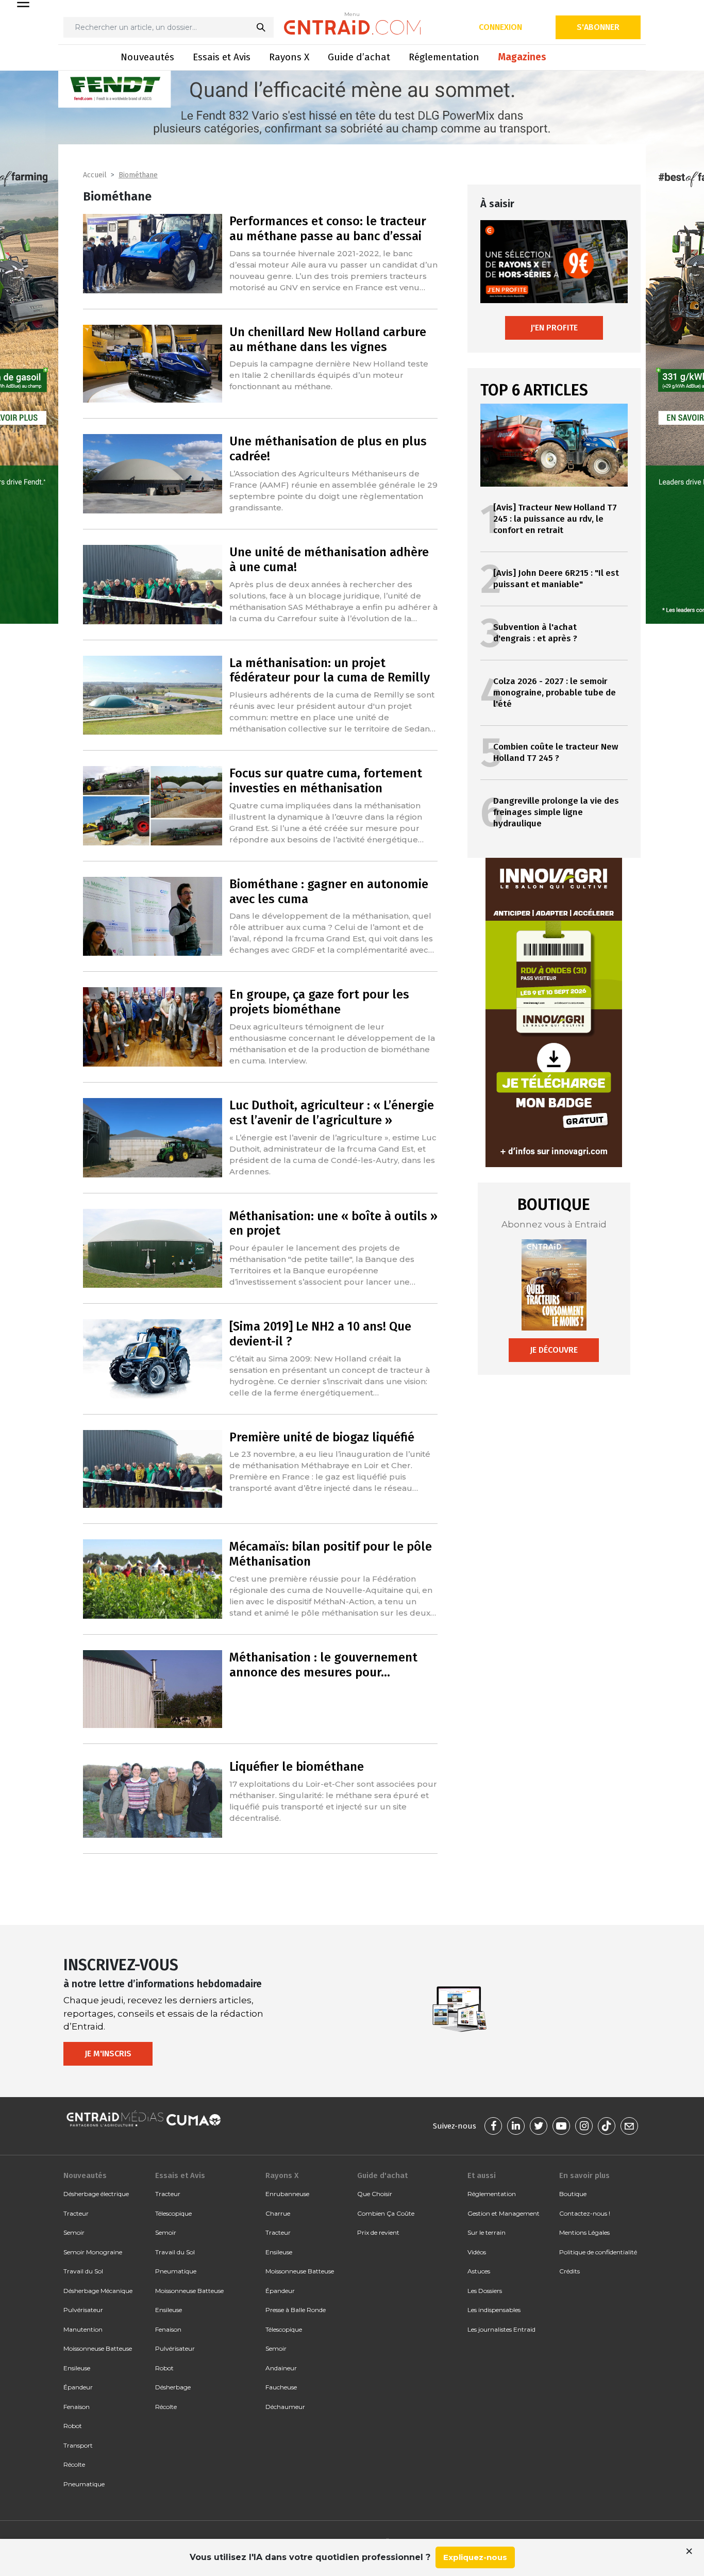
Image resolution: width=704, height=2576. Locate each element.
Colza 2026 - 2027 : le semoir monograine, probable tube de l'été (555, 693)
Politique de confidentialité (598, 2252)
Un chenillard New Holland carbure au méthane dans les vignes (328, 339)
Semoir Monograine (93, 2252)
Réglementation (444, 57)
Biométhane (138, 175)
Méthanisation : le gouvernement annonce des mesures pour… (323, 1665)
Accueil (95, 175)
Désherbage (173, 2387)
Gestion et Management (504, 2213)
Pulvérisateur (83, 2310)
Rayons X (289, 57)
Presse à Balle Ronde (296, 2310)
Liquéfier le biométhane (297, 1767)
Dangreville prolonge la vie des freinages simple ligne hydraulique (556, 812)
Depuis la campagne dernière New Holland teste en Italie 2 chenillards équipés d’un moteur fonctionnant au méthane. (329, 375)
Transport (78, 2445)
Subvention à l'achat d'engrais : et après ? (535, 633)
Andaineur (281, 2368)
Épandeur (78, 2387)
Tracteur (76, 2213)
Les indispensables (494, 2310)
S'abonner (598, 27)
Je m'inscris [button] (108, 2054)
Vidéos (477, 2252)
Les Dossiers (485, 2291)
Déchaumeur (285, 2407)
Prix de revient (378, 2232)
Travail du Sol (83, 2271)
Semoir (74, 2232)
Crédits (569, 2271)
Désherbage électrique (96, 2194)
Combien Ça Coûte (386, 2213)
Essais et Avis (222, 57)
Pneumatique (84, 2484)
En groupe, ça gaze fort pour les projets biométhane (319, 1002)
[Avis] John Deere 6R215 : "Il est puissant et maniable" (556, 579)
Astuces (479, 2271)
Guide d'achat (382, 2175)
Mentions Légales (584, 2232)
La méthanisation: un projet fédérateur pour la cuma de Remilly (330, 670)
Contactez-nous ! (585, 2213)
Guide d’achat (359, 57)
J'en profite (554, 328)
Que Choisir (375, 2194)
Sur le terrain (487, 2232)
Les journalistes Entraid (501, 2329)
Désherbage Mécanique (98, 2291)
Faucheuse (281, 2387)
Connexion (500, 27)
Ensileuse (77, 2368)
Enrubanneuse (287, 2194)
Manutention (83, 2329)
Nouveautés (147, 57)
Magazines (522, 57)
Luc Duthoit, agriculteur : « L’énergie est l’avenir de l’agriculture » (332, 1113)
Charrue (278, 2213)
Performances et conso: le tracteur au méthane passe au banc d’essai (328, 229)
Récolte (74, 2464)
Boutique (573, 2194)
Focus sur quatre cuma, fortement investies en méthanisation (326, 781)
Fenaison (77, 2407)
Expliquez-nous (475, 2557)
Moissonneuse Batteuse (98, 2348)
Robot (73, 2426)
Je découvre (554, 1350)
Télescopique (173, 2213)
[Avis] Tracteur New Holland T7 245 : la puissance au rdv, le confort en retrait (555, 519)
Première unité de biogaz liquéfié (322, 1437)
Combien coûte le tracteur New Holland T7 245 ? (556, 752)
